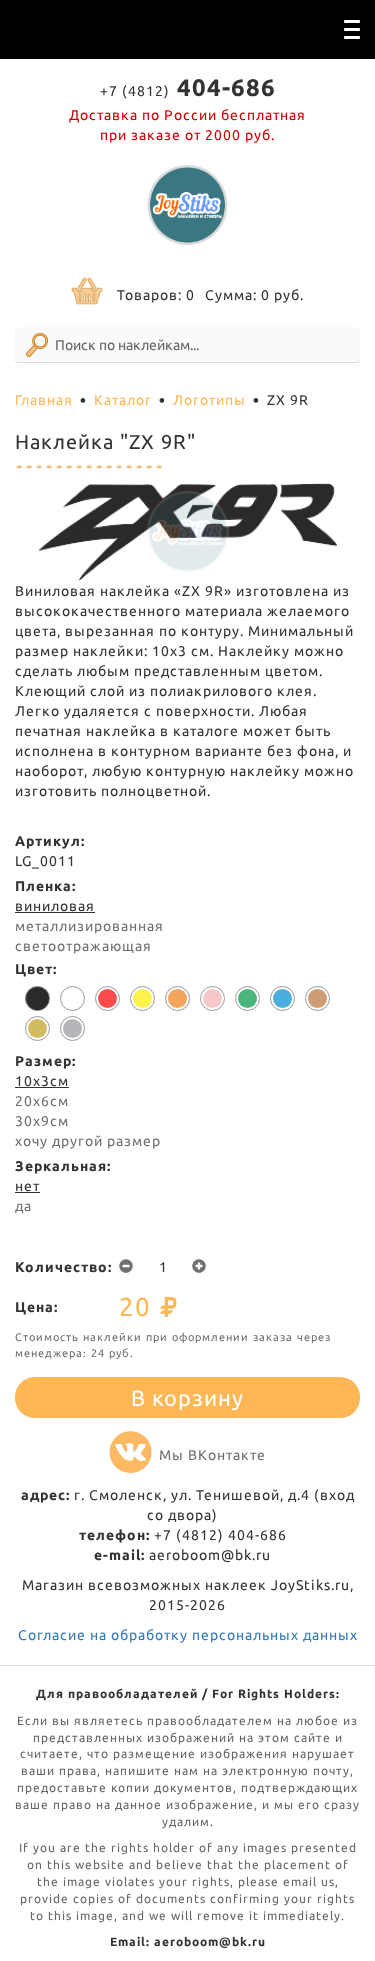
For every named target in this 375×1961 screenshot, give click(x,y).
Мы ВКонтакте (212, 1455)
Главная (44, 400)
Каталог (123, 400)
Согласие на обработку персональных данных (188, 1635)
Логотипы (209, 400)
